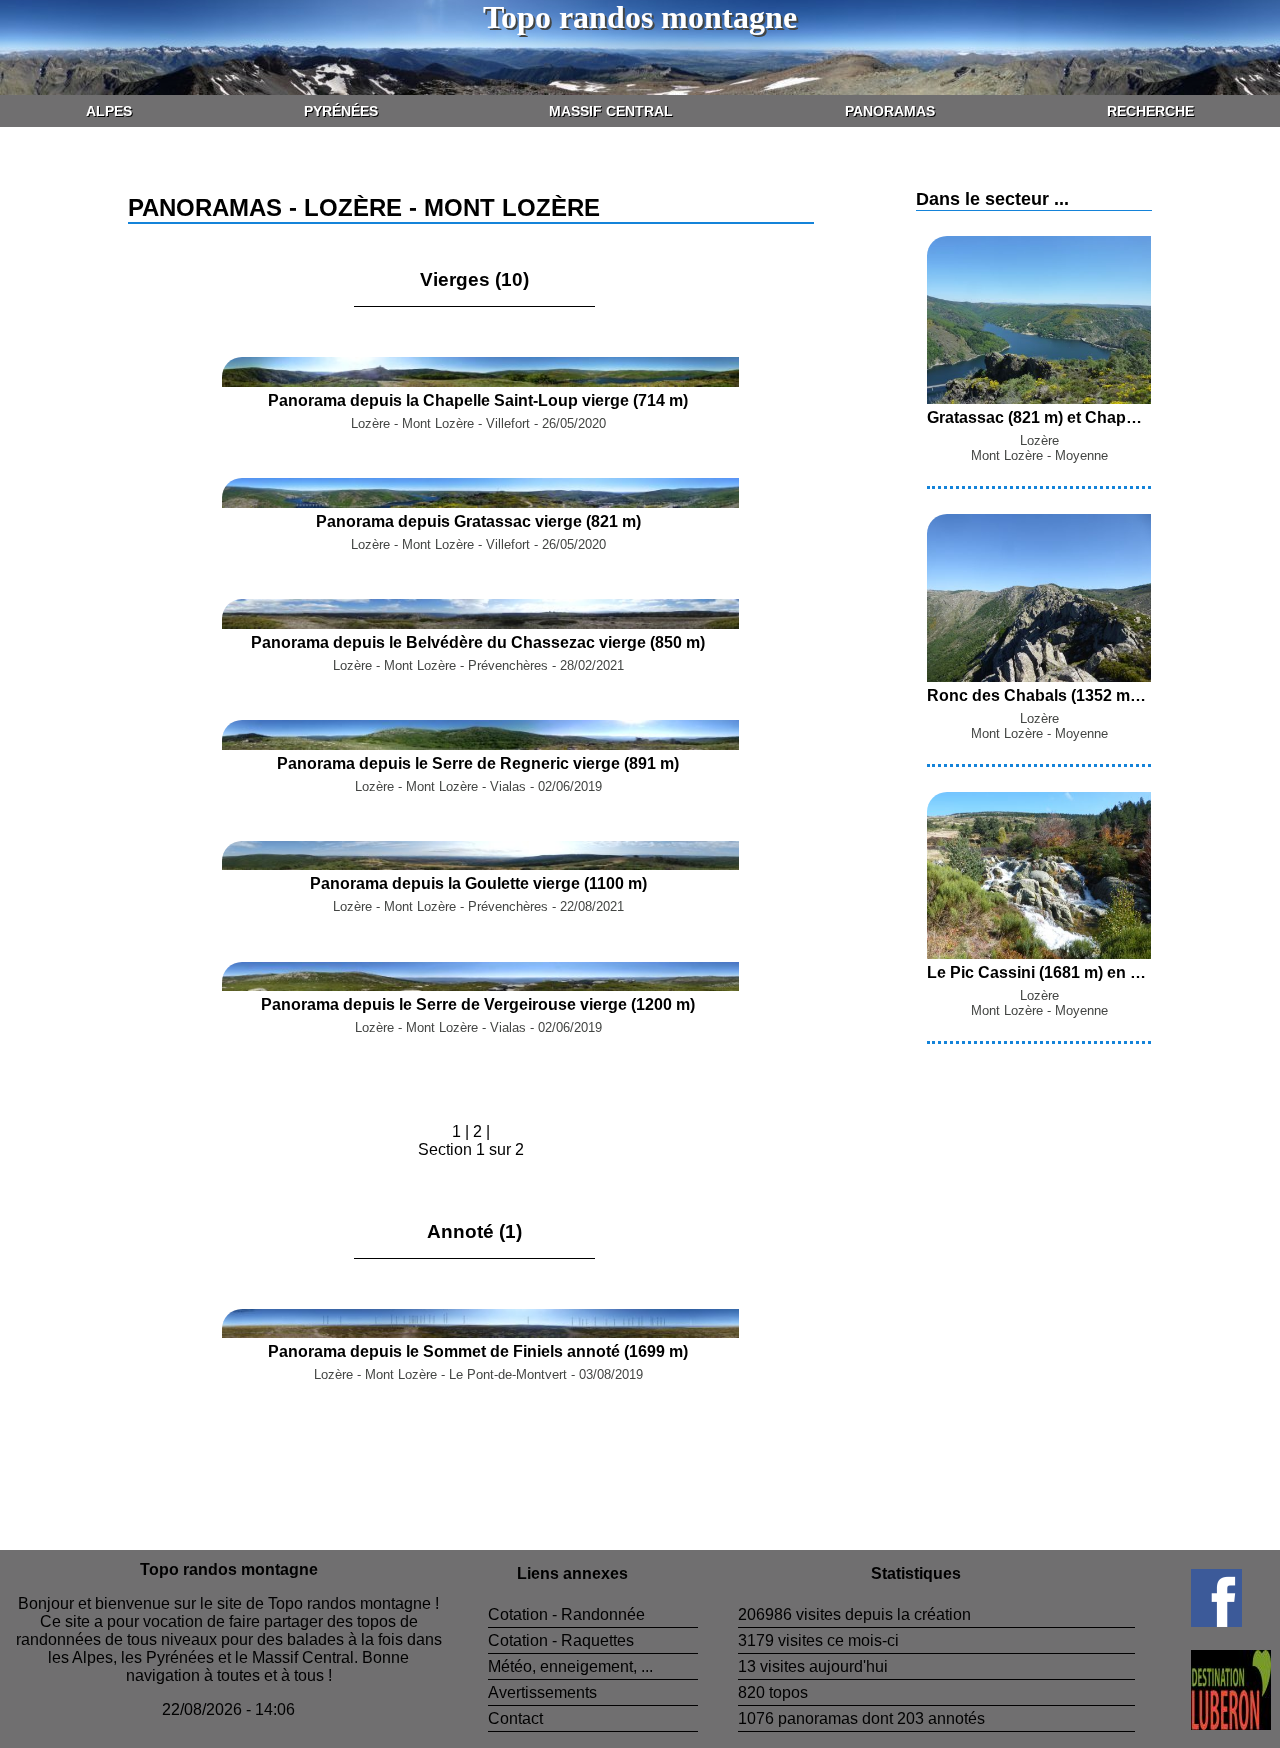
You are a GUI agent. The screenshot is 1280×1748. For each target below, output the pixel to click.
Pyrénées (341, 111)
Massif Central (611, 111)
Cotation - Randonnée (566, 1614)
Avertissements (542, 1692)
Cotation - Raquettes (561, 1640)
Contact (515, 1718)
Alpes (109, 111)
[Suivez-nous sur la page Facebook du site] (1188, 1621)
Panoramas (890, 111)
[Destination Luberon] (1203, 1724)
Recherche (1150, 111)
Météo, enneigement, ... (570, 1666)
